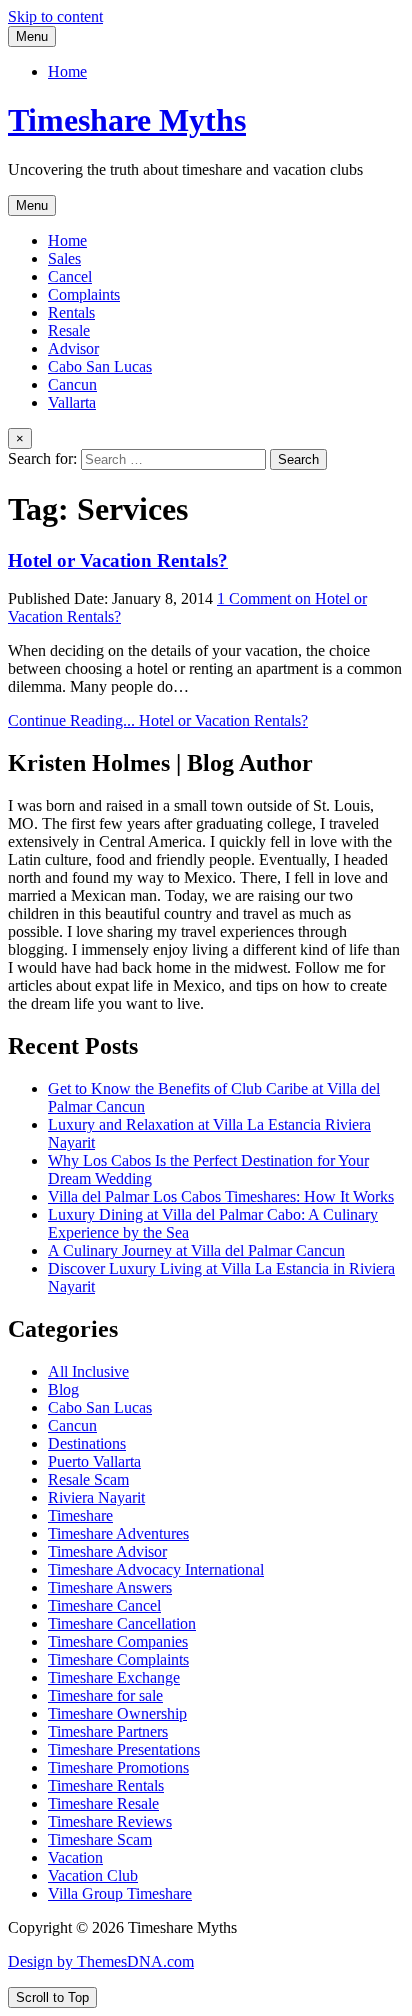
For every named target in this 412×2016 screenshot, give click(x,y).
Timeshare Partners (108, 1731)
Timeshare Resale (103, 1803)
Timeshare (80, 1515)
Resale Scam (88, 1479)
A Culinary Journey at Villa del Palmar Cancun (196, 1250)
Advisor (73, 348)
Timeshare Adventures (118, 1533)
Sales (64, 258)
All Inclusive (88, 1371)
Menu (32, 36)
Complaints (84, 294)
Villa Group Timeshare (120, 1893)
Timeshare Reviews (110, 1821)
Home (67, 71)
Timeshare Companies (118, 1641)
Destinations (87, 1443)
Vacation (75, 1857)
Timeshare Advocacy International (156, 1569)
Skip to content (55, 16)
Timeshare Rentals (106, 1785)
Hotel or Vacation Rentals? (118, 560)
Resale (69, 330)
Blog (63, 1389)
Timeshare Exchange (114, 1677)
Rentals (71, 312)
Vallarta (72, 402)
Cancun (72, 384)
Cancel (70, 276)
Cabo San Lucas (100, 366)
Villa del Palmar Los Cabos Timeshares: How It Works (221, 1196)
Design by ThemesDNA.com (101, 1961)
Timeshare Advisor (107, 1551)
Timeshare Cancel (104, 1605)
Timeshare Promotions (118, 1767)
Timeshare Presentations (124, 1749)
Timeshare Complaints (118, 1659)
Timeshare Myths (127, 120)
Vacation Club (93, 1875)
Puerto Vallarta (94, 1461)
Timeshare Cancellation (122, 1623)
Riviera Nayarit (96, 1497)
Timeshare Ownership (117, 1713)
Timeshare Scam (100, 1839)
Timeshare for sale (105, 1695)
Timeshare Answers (110, 1587)
